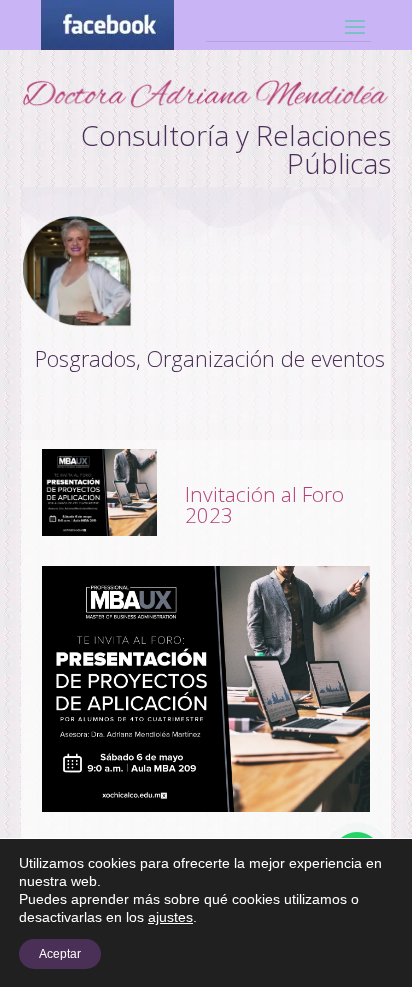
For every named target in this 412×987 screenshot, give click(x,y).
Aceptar (60, 954)
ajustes (170, 917)
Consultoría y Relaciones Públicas (236, 149)
